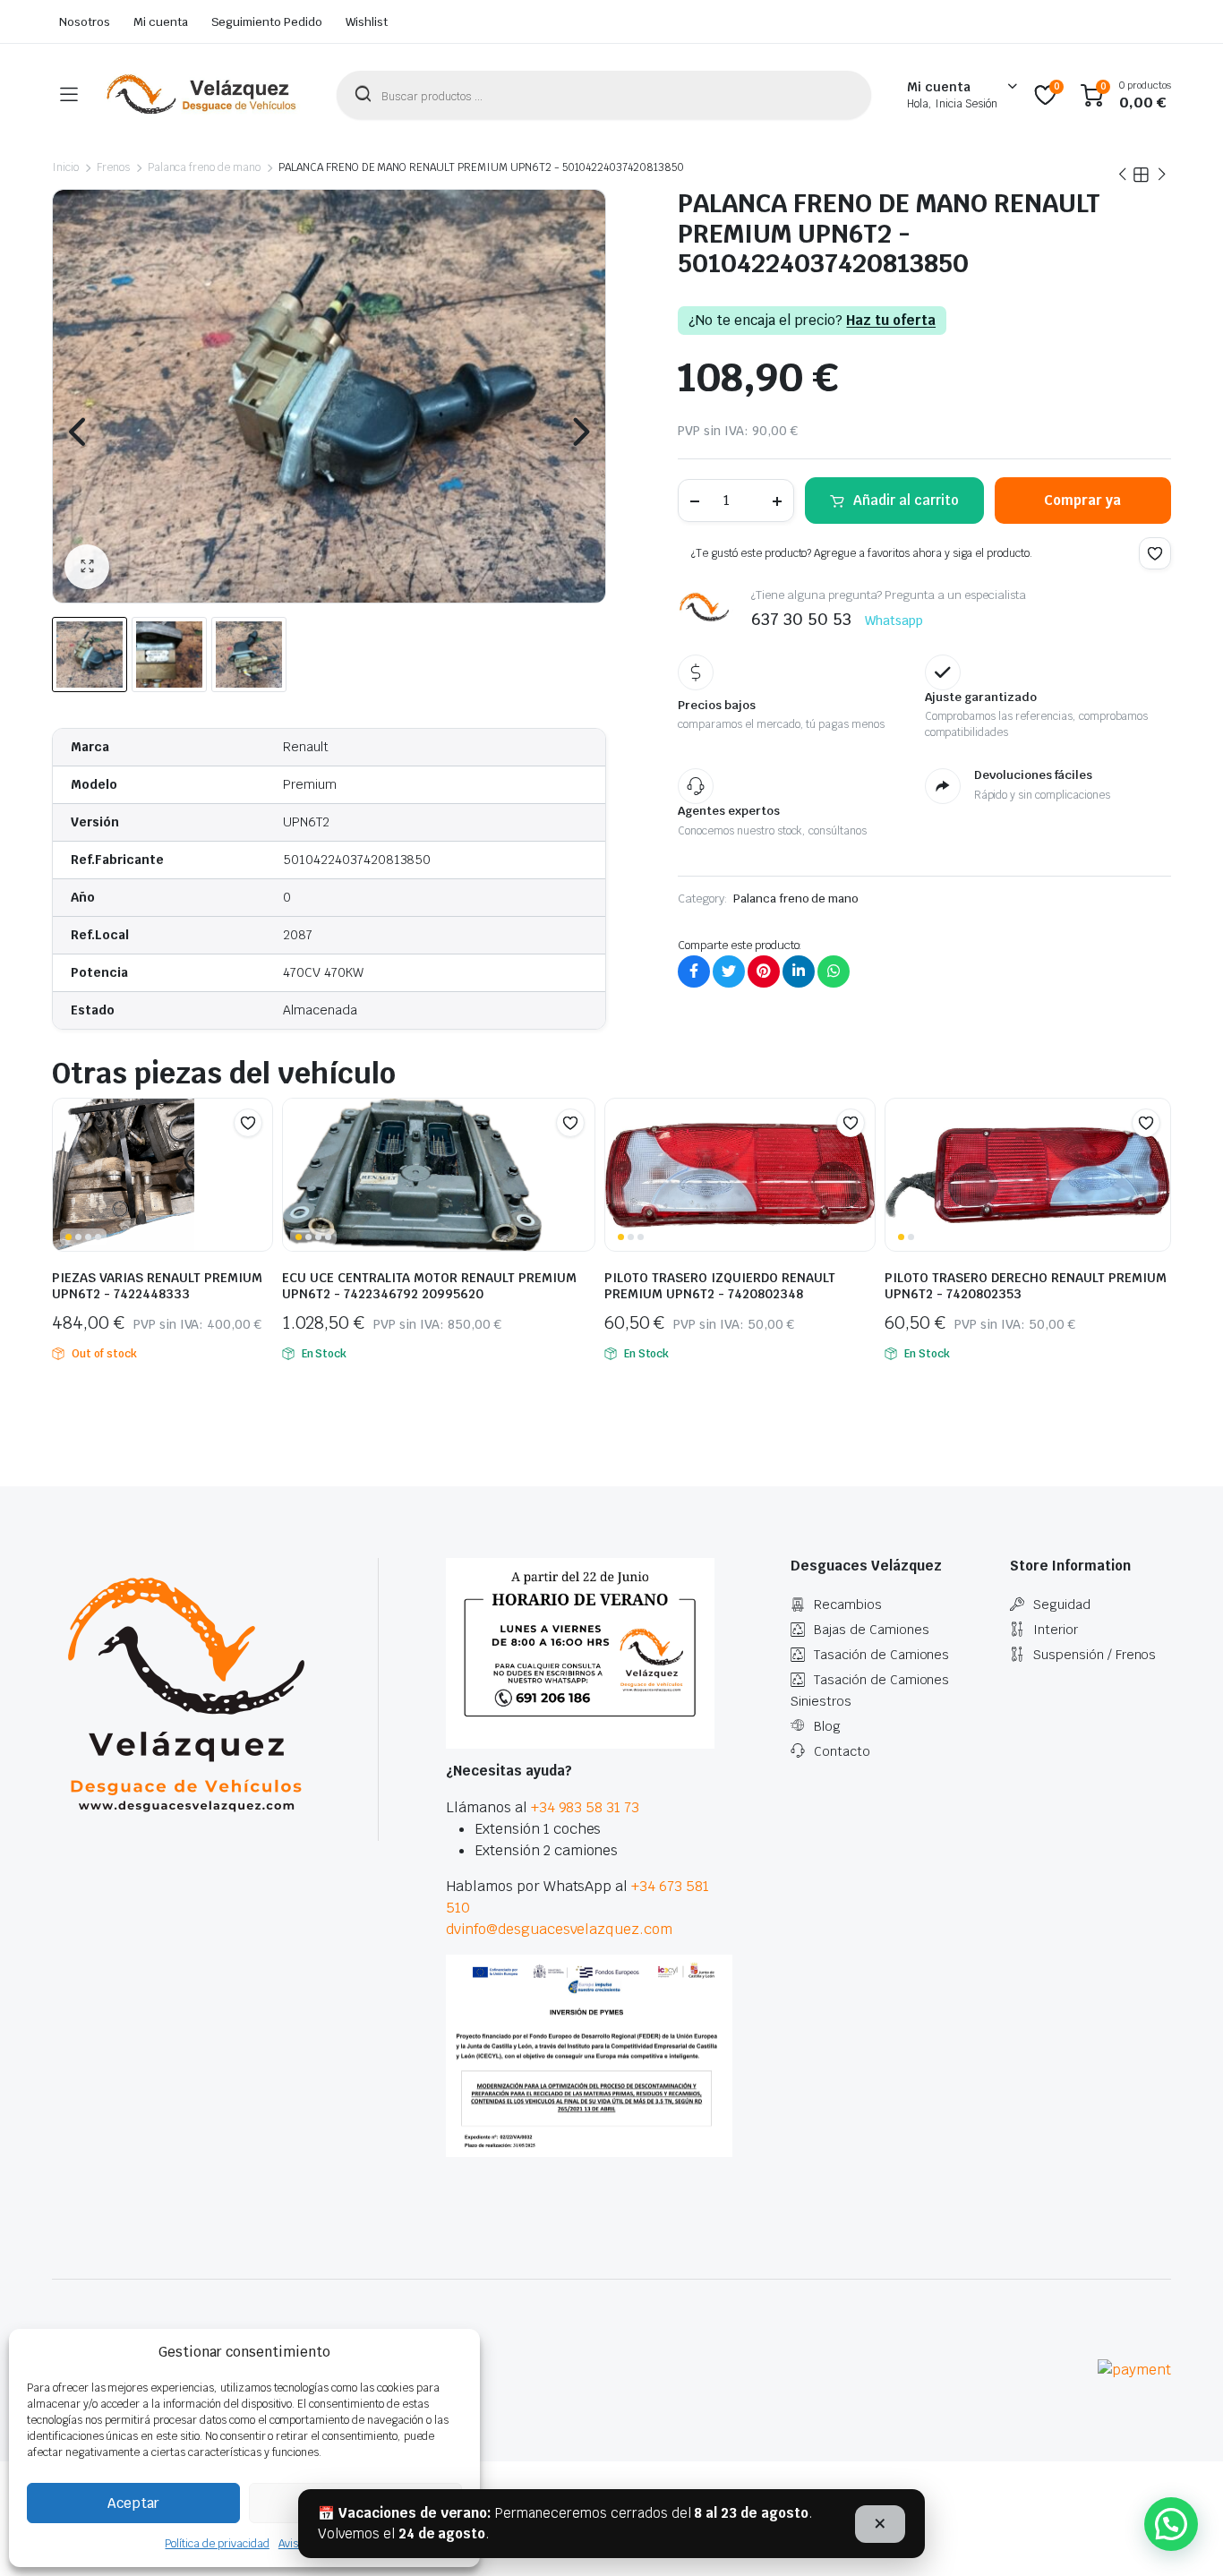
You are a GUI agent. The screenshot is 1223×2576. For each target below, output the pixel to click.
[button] (87, 567)
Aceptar (133, 2503)
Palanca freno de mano (204, 167)
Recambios (848, 1605)
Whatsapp (894, 620)
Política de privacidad (217, 2544)
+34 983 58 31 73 (586, 1807)
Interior (1056, 1630)
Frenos (113, 167)
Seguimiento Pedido (267, 22)
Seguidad (1062, 1605)
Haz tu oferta (891, 321)
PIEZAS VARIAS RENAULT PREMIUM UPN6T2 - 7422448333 (157, 1286)
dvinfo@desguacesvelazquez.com (559, 1929)
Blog (827, 1726)
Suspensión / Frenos (1095, 1655)
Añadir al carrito (906, 500)
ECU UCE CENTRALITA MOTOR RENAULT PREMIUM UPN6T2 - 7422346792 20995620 (429, 1286)
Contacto (842, 1751)
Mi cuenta (161, 22)
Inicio (65, 167)
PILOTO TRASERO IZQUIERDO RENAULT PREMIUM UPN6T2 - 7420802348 (720, 1286)
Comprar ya (1082, 500)
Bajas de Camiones (872, 1630)
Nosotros (85, 22)
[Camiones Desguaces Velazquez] (202, 95)
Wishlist (367, 22)
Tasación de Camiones (881, 1655)
